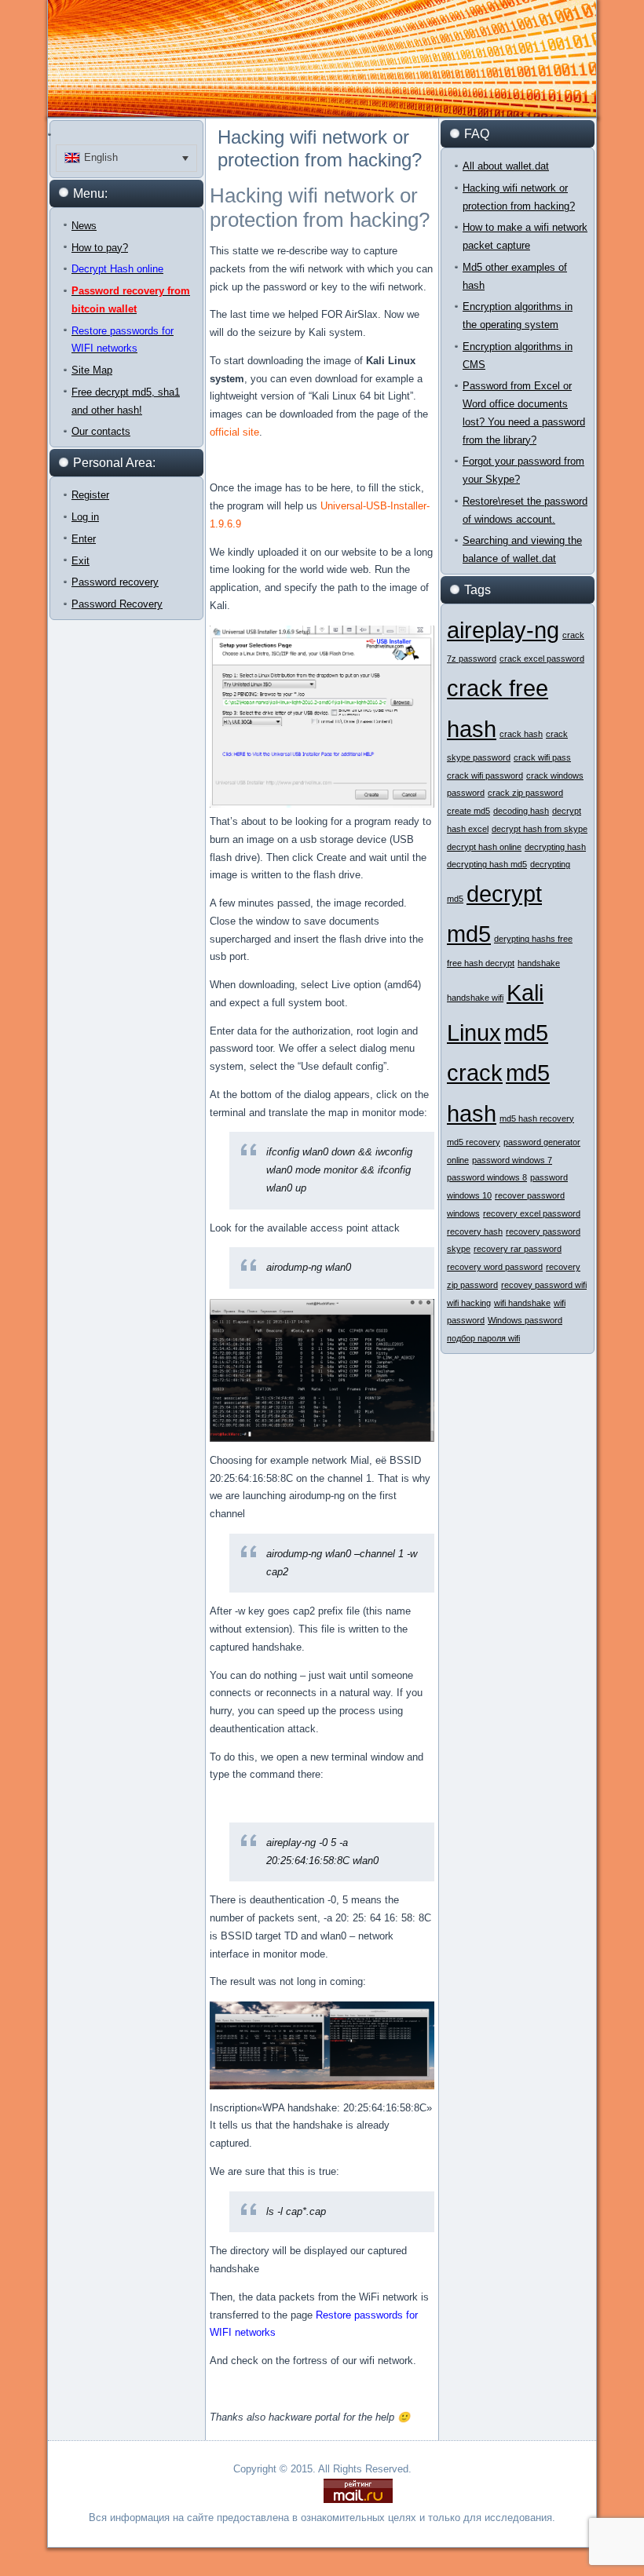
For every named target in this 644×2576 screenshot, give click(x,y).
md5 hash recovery (537, 1118)
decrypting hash (555, 847)
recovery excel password (532, 1213)
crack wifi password (485, 775)
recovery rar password (518, 1249)
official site (234, 432)
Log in (85, 517)
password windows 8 (487, 1177)
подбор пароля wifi (483, 1338)
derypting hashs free (533, 939)
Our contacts (101, 431)
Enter (84, 539)
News (84, 226)
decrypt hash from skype (540, 829)
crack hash (521, 734)
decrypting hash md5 (487, 864)
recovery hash (475, 1231)
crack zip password (525, 793)
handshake (539, 963)
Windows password (525, 1320)
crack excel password (542, 659)
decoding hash (521, 811)
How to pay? (100, 248)
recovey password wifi (544, 1285)
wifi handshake (522, 1303)
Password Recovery (117, 604)
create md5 (468, 811)
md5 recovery (474, 1142)
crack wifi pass (542, 757)
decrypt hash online (484, 847)
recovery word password (495, 1267)
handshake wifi (475, 998)
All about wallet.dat (506, 166)
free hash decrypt (481, 963)
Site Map (92, 370)
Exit (80, 561)
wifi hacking (469, 1303)
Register (90, 495)
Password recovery (115, 582)
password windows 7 (512, 1160)
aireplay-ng (503, 630)
